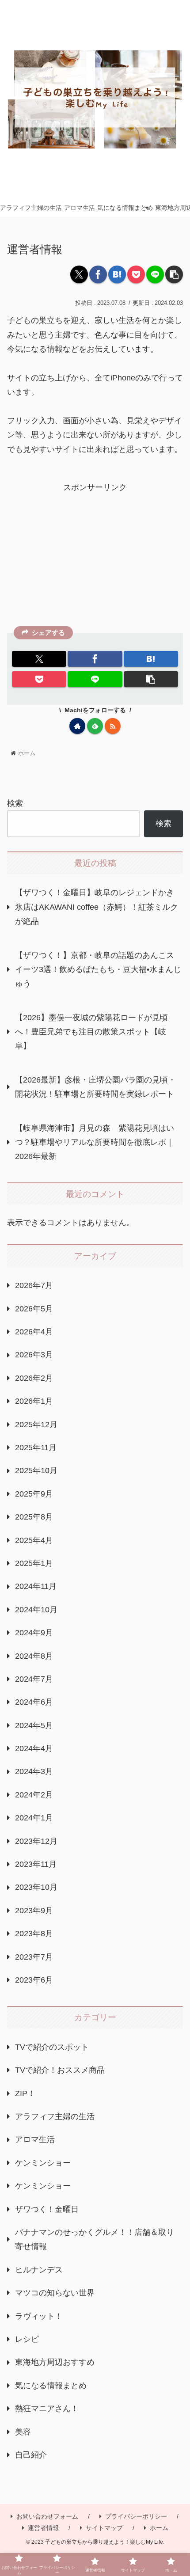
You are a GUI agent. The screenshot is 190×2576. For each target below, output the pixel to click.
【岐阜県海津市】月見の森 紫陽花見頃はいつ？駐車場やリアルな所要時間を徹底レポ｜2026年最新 (95, 1142)
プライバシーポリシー (136, 2516)
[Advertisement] (95, 557)
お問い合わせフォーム (47, 2516)
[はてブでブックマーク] (117, 274)
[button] (174, 274)
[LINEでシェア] (155, 274)
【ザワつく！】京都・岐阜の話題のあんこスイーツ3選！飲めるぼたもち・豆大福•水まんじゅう (98, 970)
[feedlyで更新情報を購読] (95, 726)
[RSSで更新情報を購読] (113, 726)
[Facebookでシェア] (98, 274)
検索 (15, 803)
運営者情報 (43, 2528)
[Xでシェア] (79, 274)
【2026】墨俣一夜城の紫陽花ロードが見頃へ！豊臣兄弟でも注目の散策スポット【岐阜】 (91, 1032)
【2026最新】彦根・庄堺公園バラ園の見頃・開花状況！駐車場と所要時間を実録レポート (95, 1087)
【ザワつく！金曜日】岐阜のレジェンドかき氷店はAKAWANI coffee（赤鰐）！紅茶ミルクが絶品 (97, 907)
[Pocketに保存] (136, 274)
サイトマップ (104, 2528)
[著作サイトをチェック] (77, 726)
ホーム (159, 2528)
